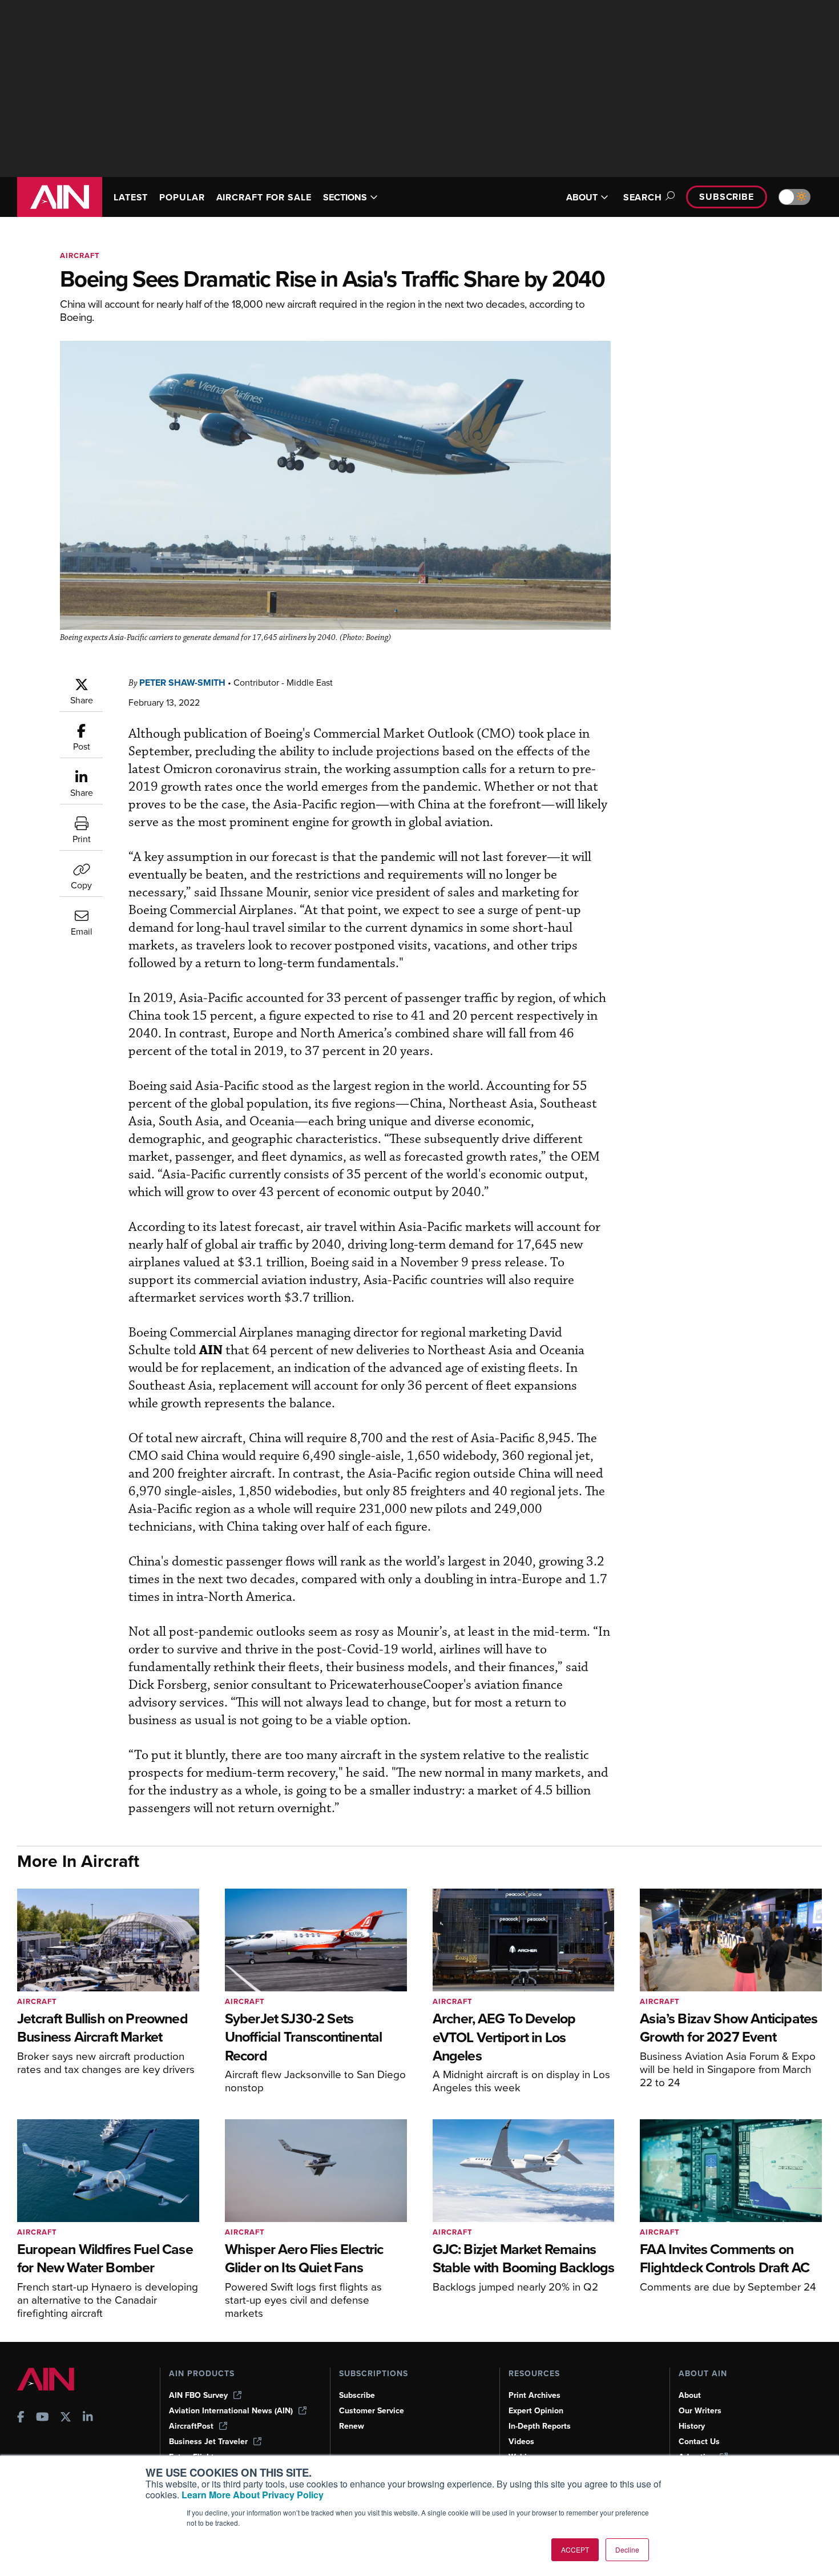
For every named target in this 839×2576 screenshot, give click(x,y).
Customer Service (372, 2411)
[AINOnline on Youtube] (43, 2418)
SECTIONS (345, 197)
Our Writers (700, 2411)
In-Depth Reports (540, 2426)
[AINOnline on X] (66, 2418)
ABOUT (582, 197)
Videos (521, 2442)
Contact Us (699, 2442)
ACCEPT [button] (575, 2549)
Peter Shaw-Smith (182, 683)
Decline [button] (627, 2549)
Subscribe (727, 197)
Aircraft (80, 255)
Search (643, 197)
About (690, 2395)
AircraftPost (191, 2426)
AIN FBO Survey (198, 2395)
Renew (352, 2426)
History (692, 2426)
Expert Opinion (536, 2411)
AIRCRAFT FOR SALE (264, 197)
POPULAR (182, 197)
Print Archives (535, 2395)
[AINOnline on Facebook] (21, 2418)
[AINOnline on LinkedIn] (88, 2418)
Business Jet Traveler (208, 2442)
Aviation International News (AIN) (231, 2411)
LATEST (131, 197)
